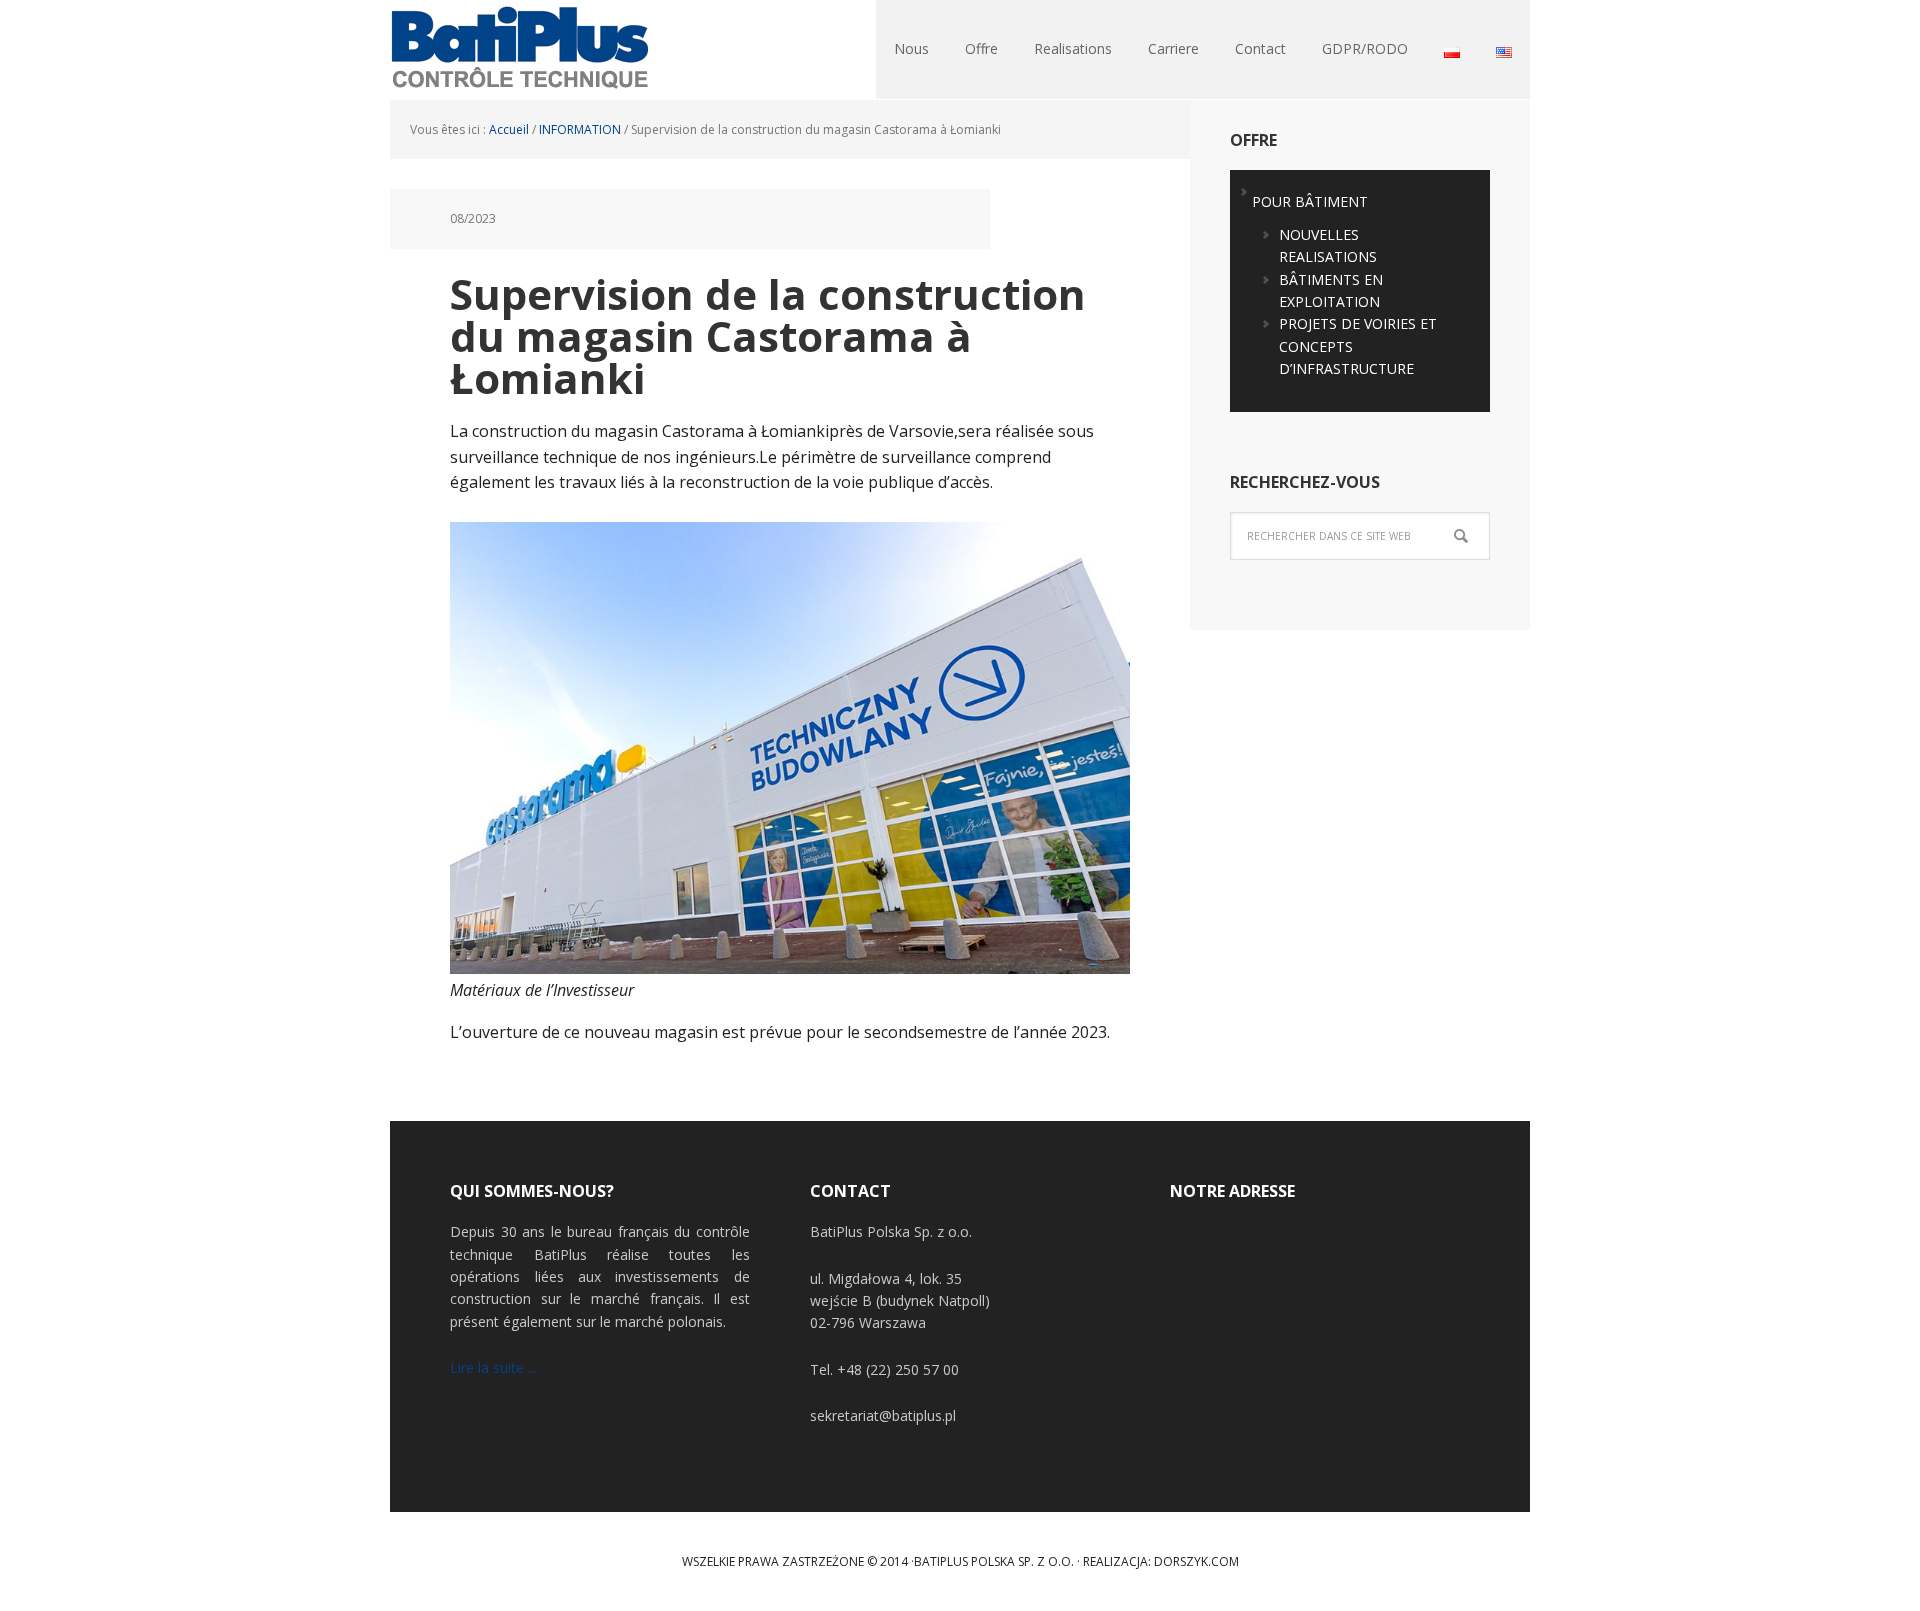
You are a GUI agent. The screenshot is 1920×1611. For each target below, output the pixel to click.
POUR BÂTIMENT (1310, 201)
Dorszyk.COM (1196, 1561)
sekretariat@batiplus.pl (883, 1415)
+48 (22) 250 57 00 (898, 1369)
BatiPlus (520, 50)
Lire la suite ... (493, 1367)
